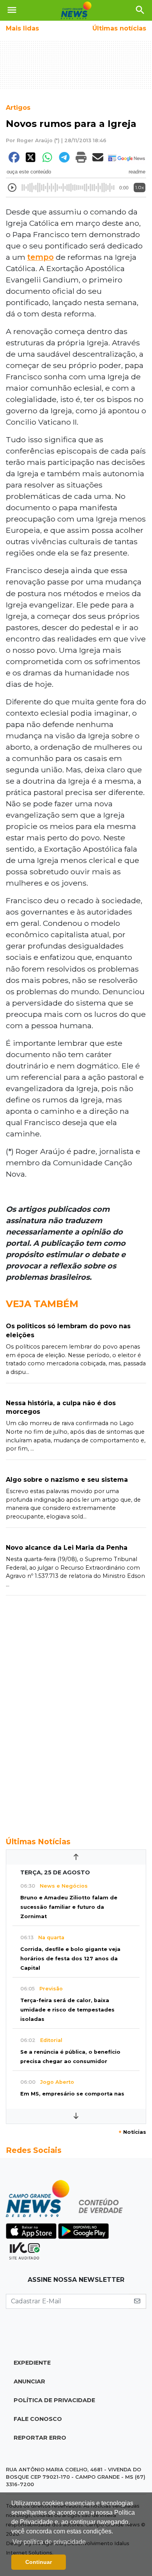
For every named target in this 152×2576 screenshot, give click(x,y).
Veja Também (42, 1304)
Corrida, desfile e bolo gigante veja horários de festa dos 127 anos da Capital (70, 1959)
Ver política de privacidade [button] (49, 2542)
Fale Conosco (38, 2419)
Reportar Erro (40, 2438)
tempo (41, 257)
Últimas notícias (119, 28)
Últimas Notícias (38, 1842)
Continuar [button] (39, 2562)
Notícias (132, 2132)
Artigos (18, 108)
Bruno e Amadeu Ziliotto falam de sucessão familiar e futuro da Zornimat (69, 1907)
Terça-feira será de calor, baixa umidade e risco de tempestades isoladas (67, 2010)
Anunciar (29, 2381)
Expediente (32, 2363)
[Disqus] (76, 1712)
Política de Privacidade (54, 2400)
